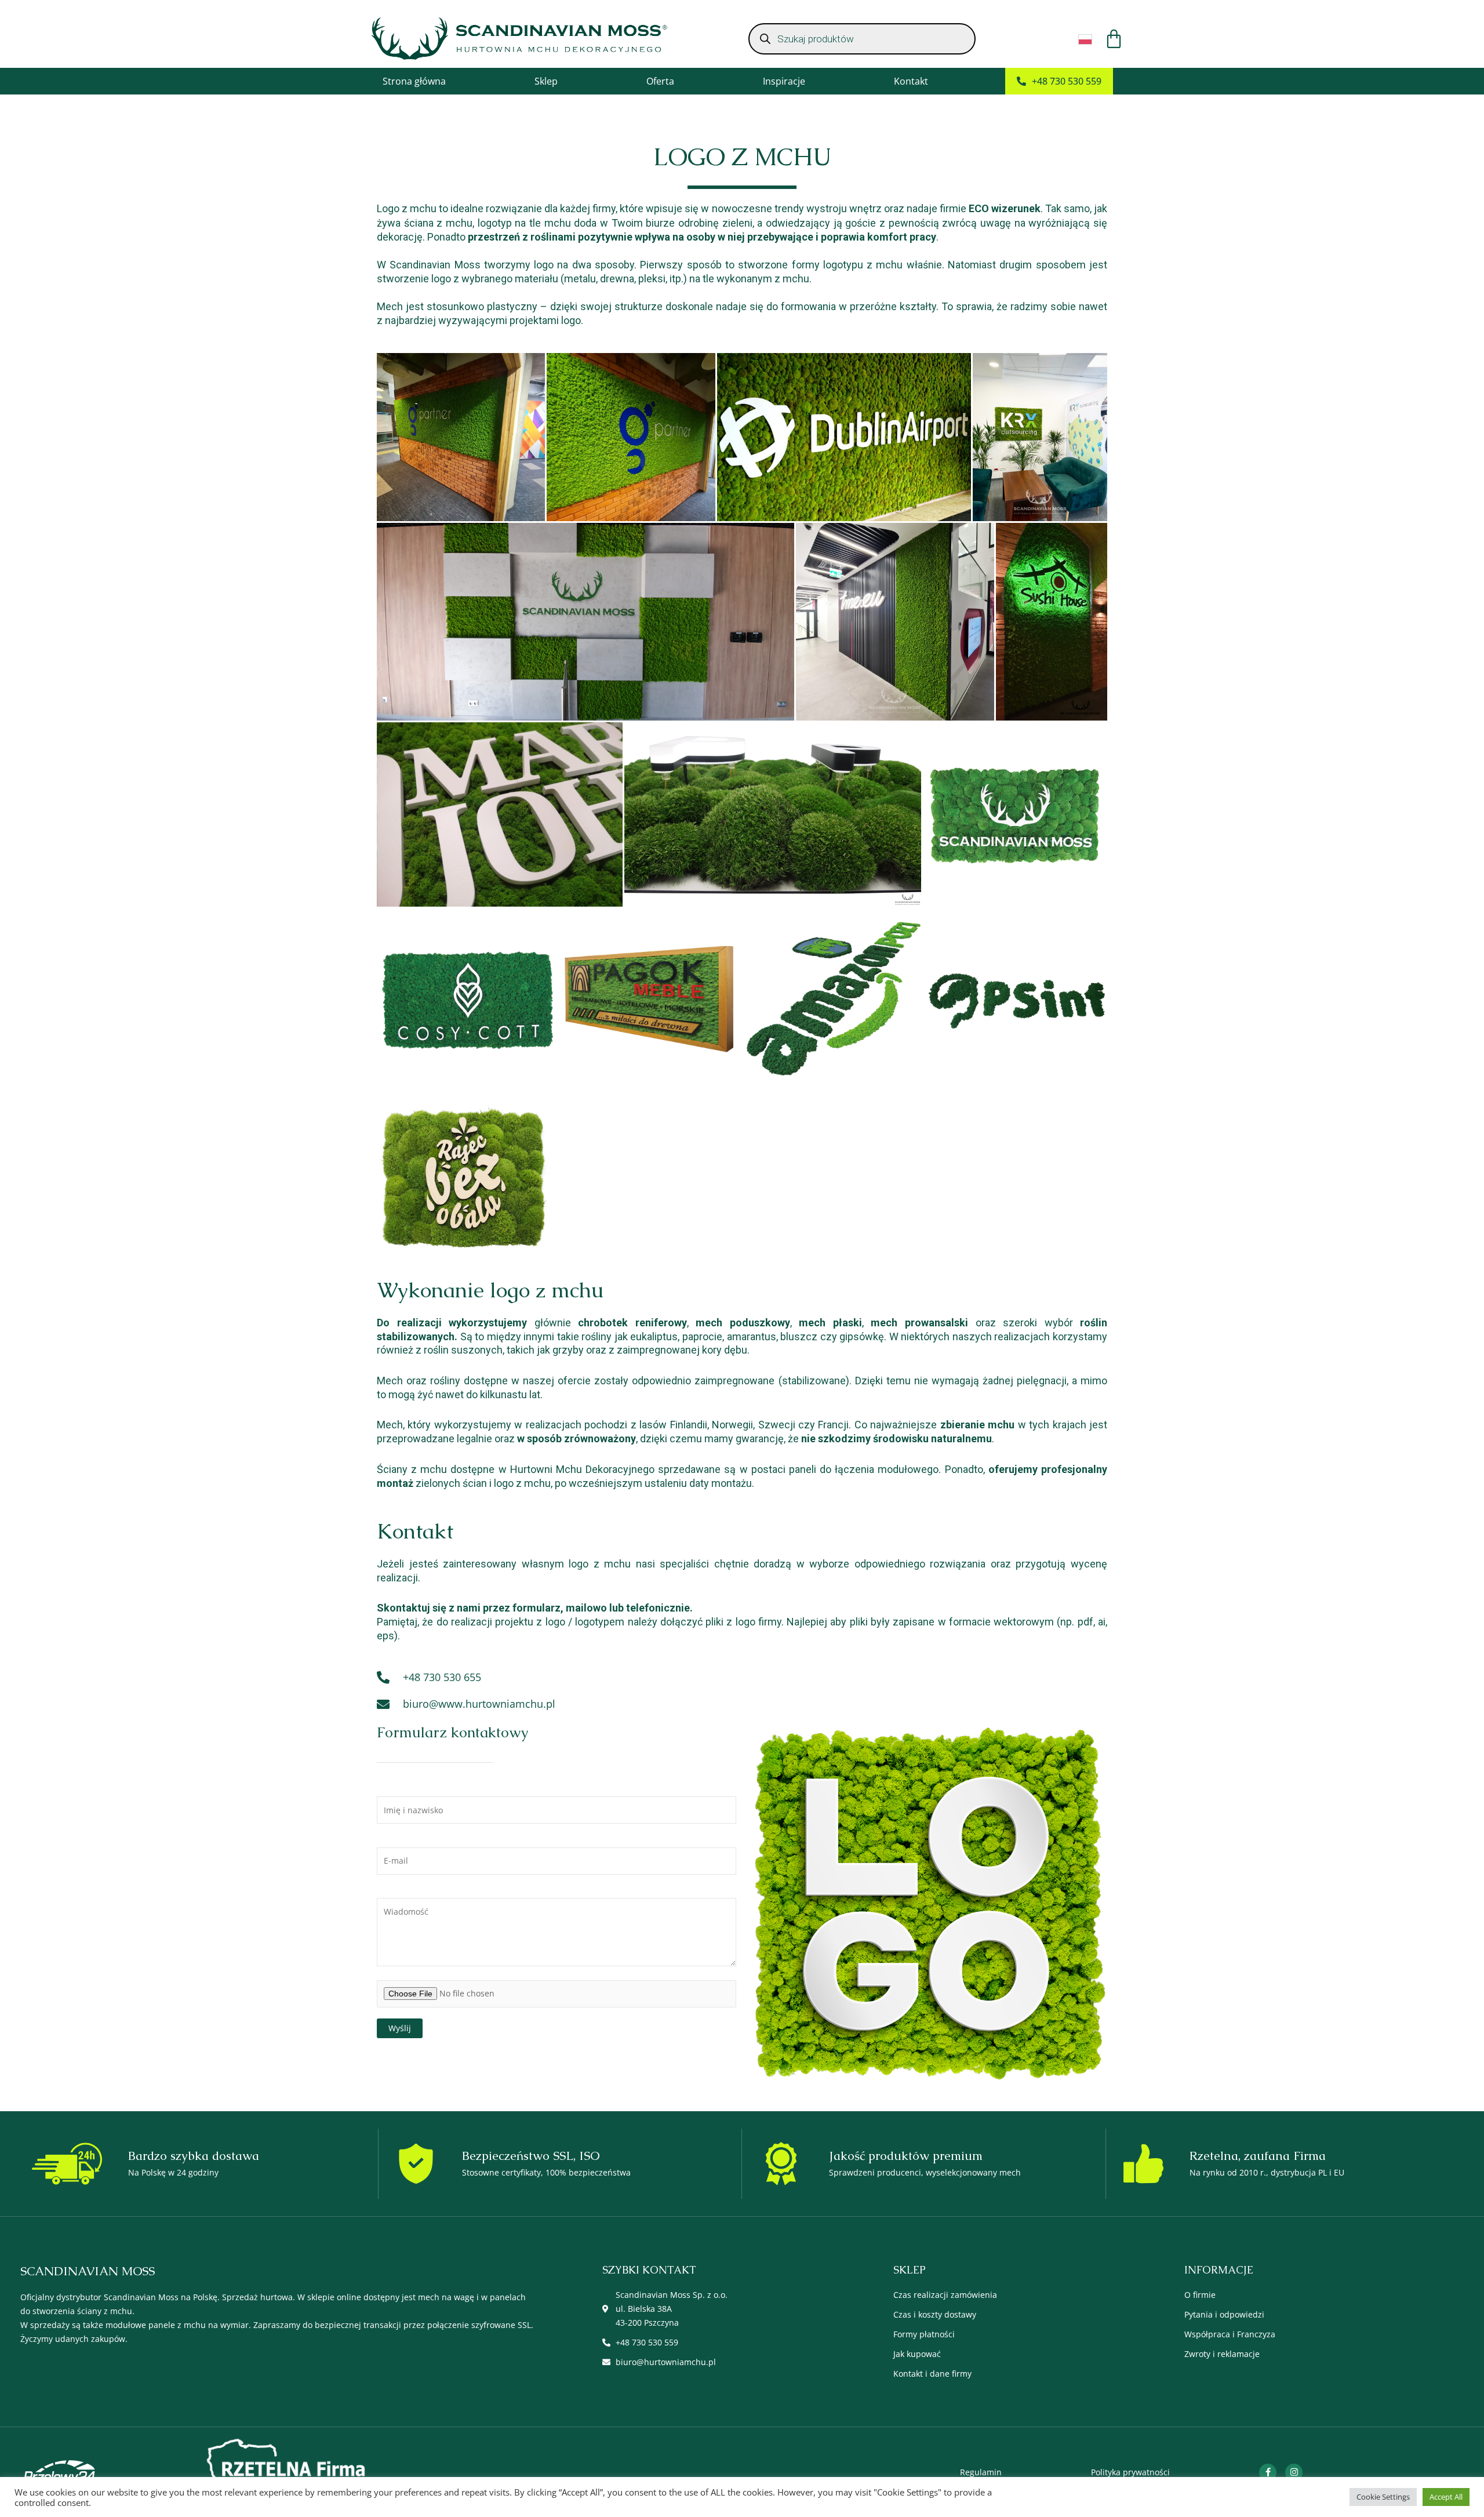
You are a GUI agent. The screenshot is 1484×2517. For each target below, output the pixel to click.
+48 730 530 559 (1067, 81)
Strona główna (414, 81)
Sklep (546, 81)
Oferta (660, 81)
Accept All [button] (1446, 2497)
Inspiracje (784, 81)
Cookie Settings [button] (1383, 2497)
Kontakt (911, 81)
